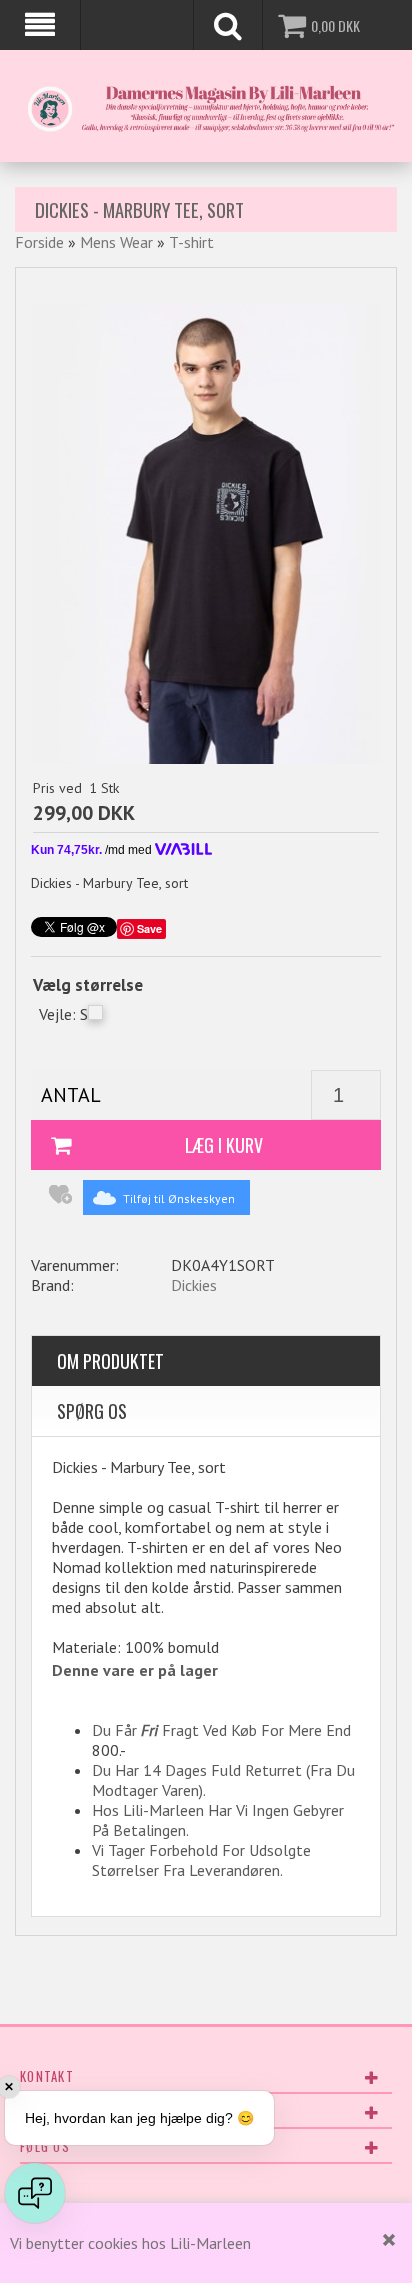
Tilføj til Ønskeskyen (179, 1198)
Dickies (194, 1285)
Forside (39, 242)
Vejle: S (63, 1014)
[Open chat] (35, 2193)
